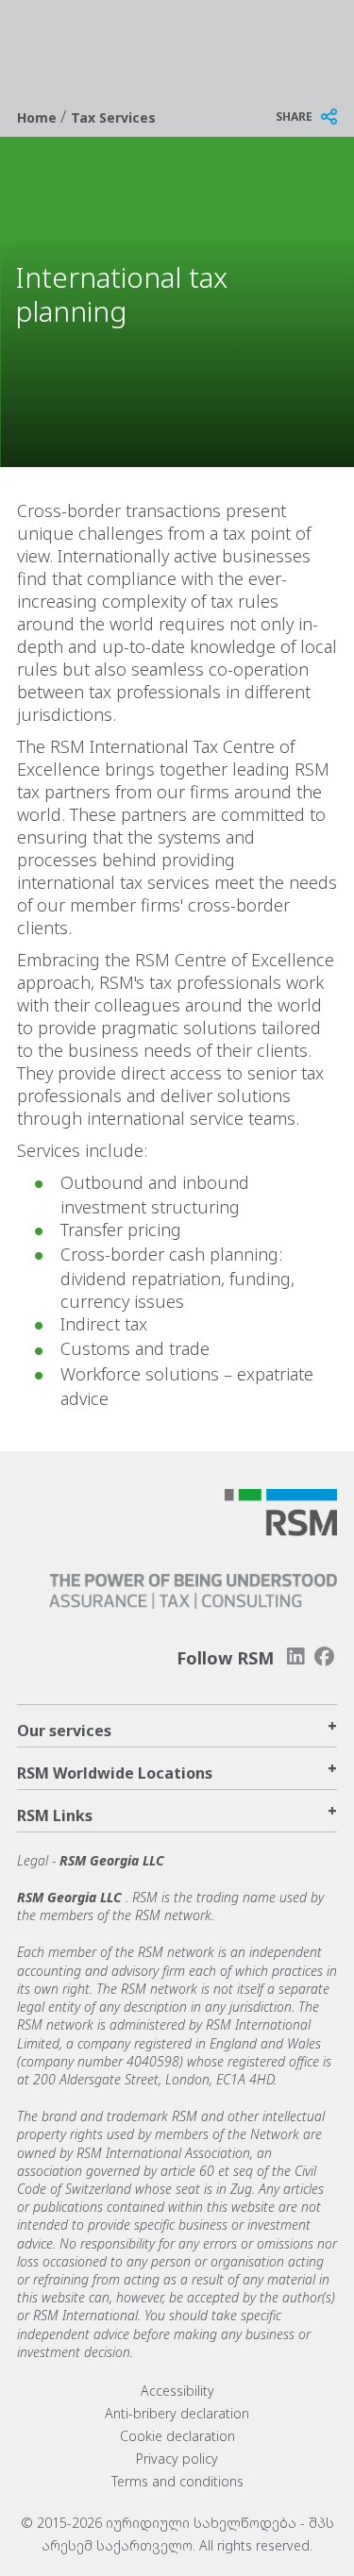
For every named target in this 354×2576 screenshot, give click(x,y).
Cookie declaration (177, 2436)
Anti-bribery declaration (177, 2413)
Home (39, 117)
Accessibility (177, 2391)
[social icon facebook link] (325, 1656)
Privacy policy (177, 2459)
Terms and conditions (177, 2481)
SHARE (294, 117)
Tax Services (113, 117)
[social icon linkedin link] (295, 1656)
